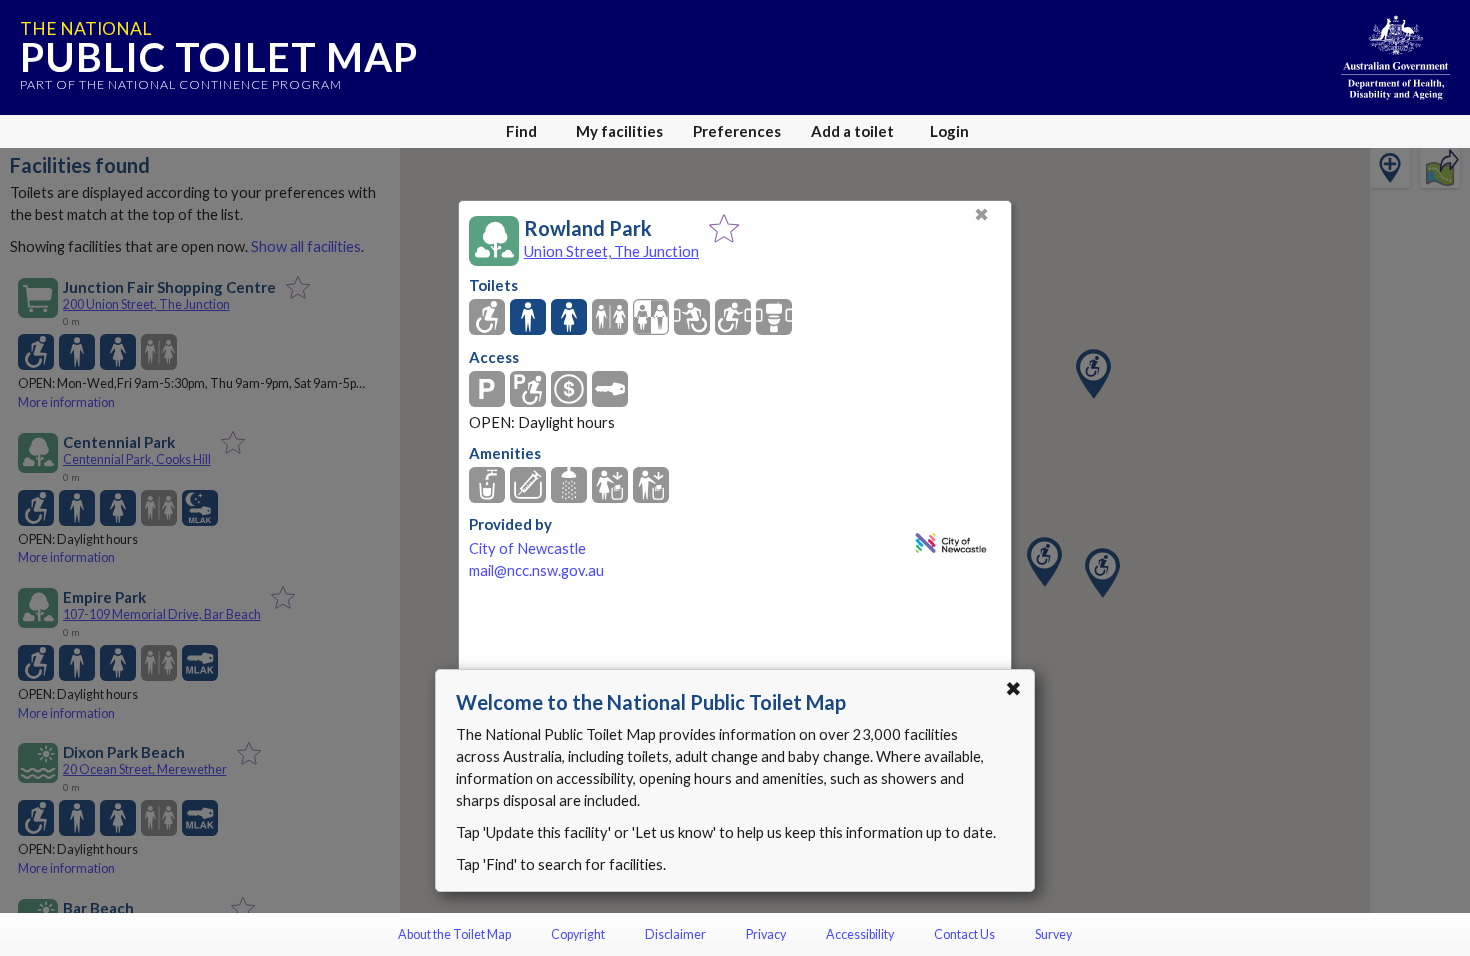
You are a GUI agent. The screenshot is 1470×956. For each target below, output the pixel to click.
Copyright (578, 934)
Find (521, 131)
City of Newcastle (527, 548)
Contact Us (964, 934)
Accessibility (860, 934)
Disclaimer (675, 934)
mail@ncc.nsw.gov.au (536, 570)
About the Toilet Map (454, 934)
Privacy (766, 934)
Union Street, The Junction (611, 251)
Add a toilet (852, 131)
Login (949, 131)
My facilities (619, 131)
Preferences (737, 131)
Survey (1053, 934)
